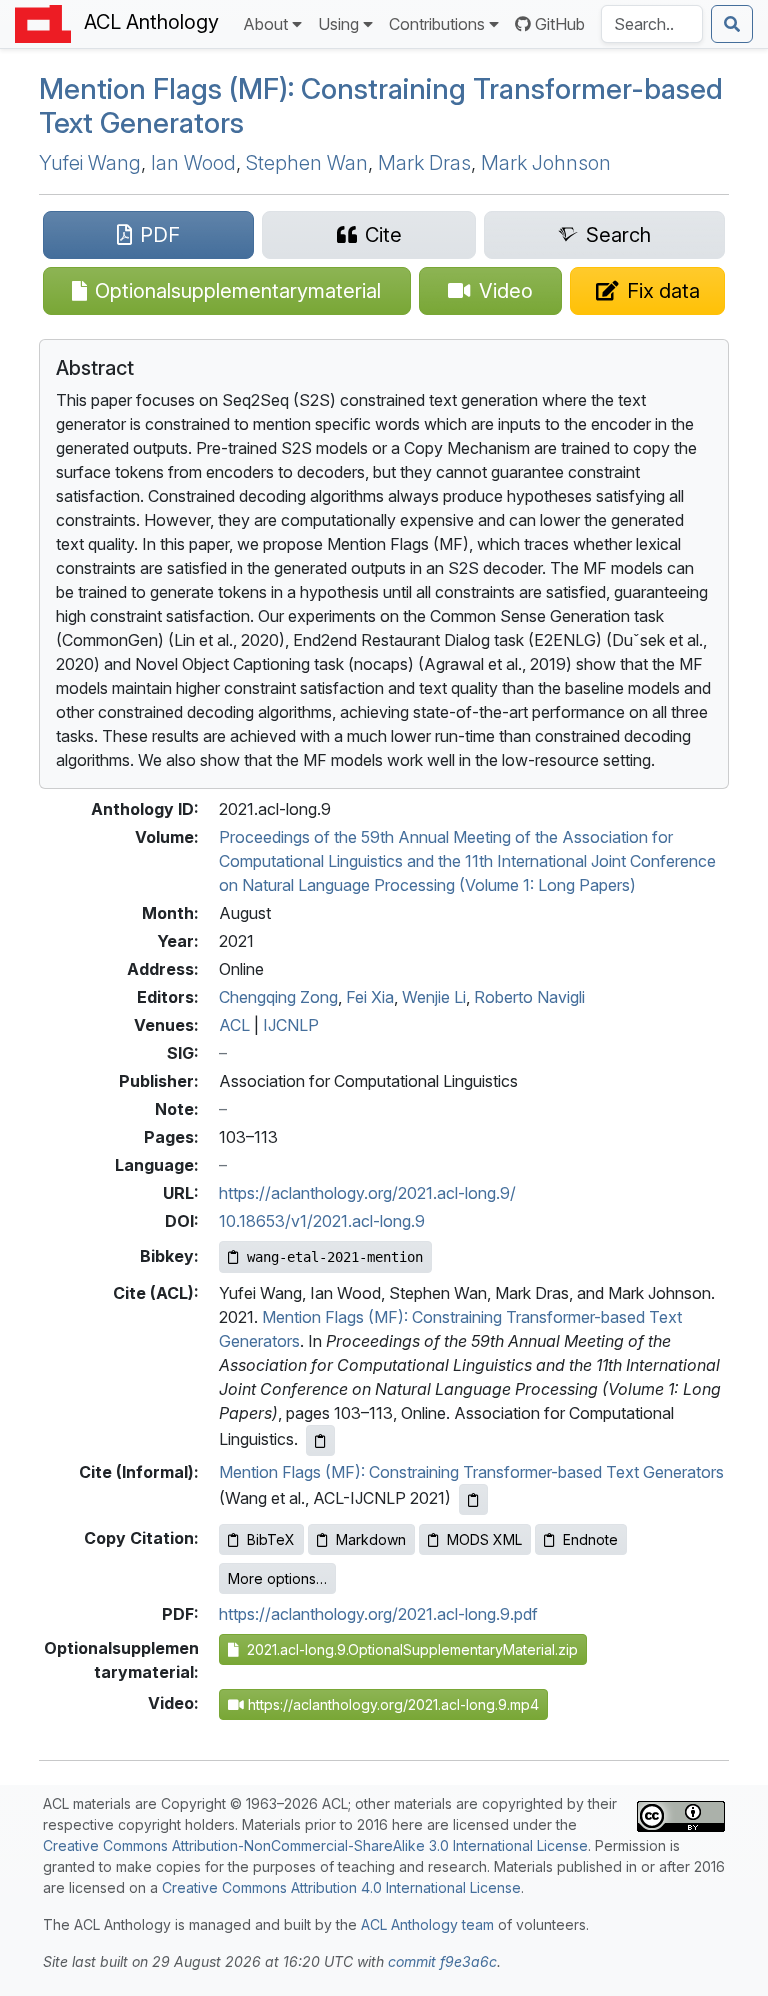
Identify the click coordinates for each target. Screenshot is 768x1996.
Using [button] (338, 24)
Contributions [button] (437, 24)
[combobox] (652, 24)
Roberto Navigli (529, 997)
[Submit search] (732, 24)
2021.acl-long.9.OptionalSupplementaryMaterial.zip (408, 1649)
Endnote (590, 1539)
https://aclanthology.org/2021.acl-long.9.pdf (378, 1614)
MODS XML (484, 1539)
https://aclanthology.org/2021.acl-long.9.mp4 (391, 1704)
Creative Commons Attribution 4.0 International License (341, 1887)
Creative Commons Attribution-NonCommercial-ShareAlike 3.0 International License (315, 1845)
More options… (277, 1578)
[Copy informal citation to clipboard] (473, 1499)
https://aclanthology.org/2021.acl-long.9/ (367, 1193)
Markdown (371, 1539)
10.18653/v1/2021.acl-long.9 (322, 1221)
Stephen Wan (307, 163)
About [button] (265, 24)
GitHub (560, 24)
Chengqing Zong (278, 997)
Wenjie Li (434, 997)
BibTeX (271, 1539)
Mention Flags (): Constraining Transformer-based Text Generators (381, 106)
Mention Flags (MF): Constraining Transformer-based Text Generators (471, 1472)
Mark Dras (424, 163)
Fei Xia (370, 997)
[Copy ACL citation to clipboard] (320, 1440)
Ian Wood (193, 163)
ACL (234, 1025)
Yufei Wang (90, 163)
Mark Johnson (546, 163)
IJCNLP (291, 1025)
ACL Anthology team (427, 1924)
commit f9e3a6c (442, 1961)
